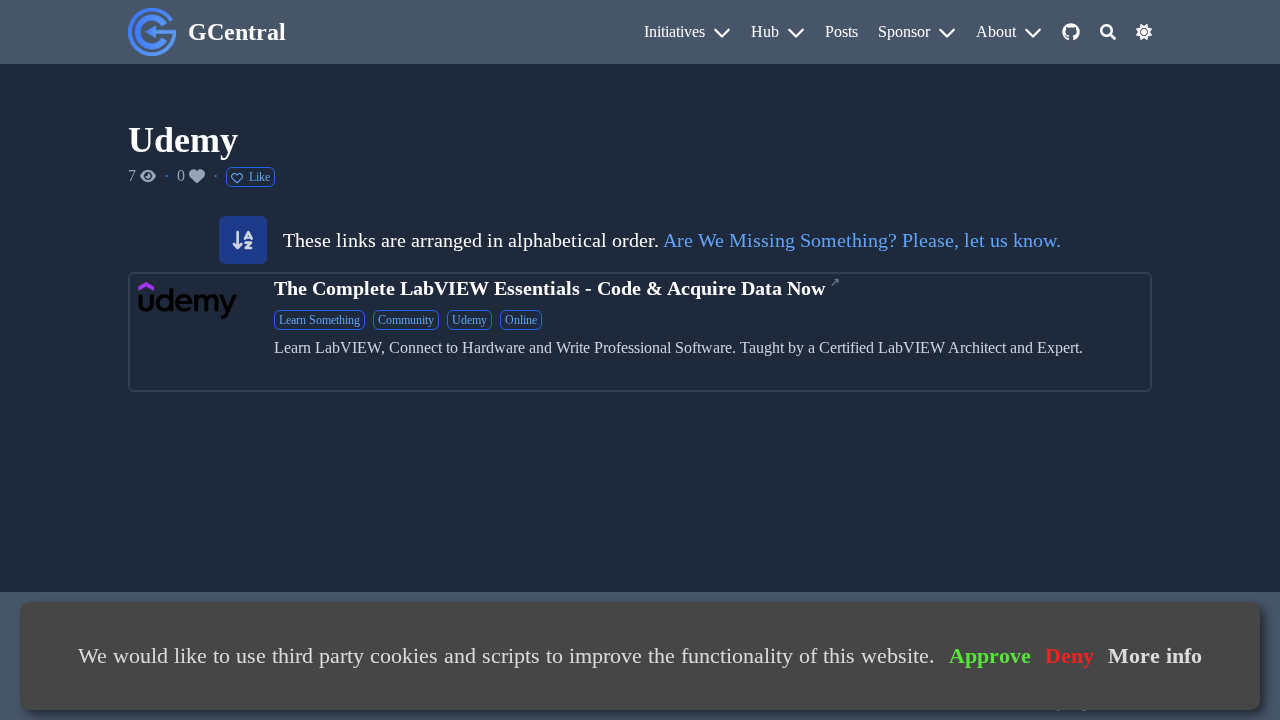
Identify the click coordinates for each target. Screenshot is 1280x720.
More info (1155, 656)
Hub (765, 31)
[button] (243, 240)
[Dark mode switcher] (1144, 32)
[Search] (1108, 32)
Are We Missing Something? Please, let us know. (862, 240)
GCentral (237, 32)
